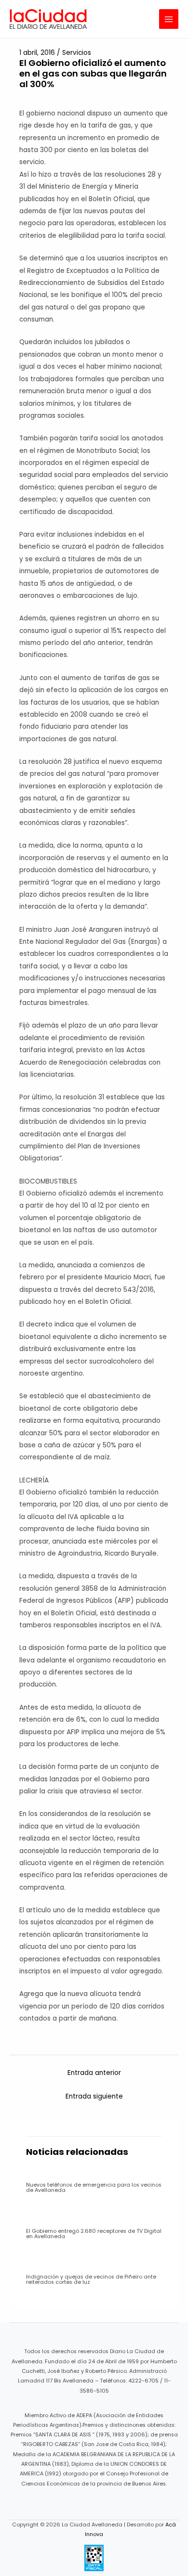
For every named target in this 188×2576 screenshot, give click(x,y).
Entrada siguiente (94, 2096)
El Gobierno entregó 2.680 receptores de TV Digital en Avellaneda (94, 2234)
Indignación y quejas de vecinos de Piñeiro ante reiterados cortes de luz (91, 2280)
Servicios (77, 53)
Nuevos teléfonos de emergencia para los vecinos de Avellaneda (94, 2188)
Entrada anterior (94, 2073)
